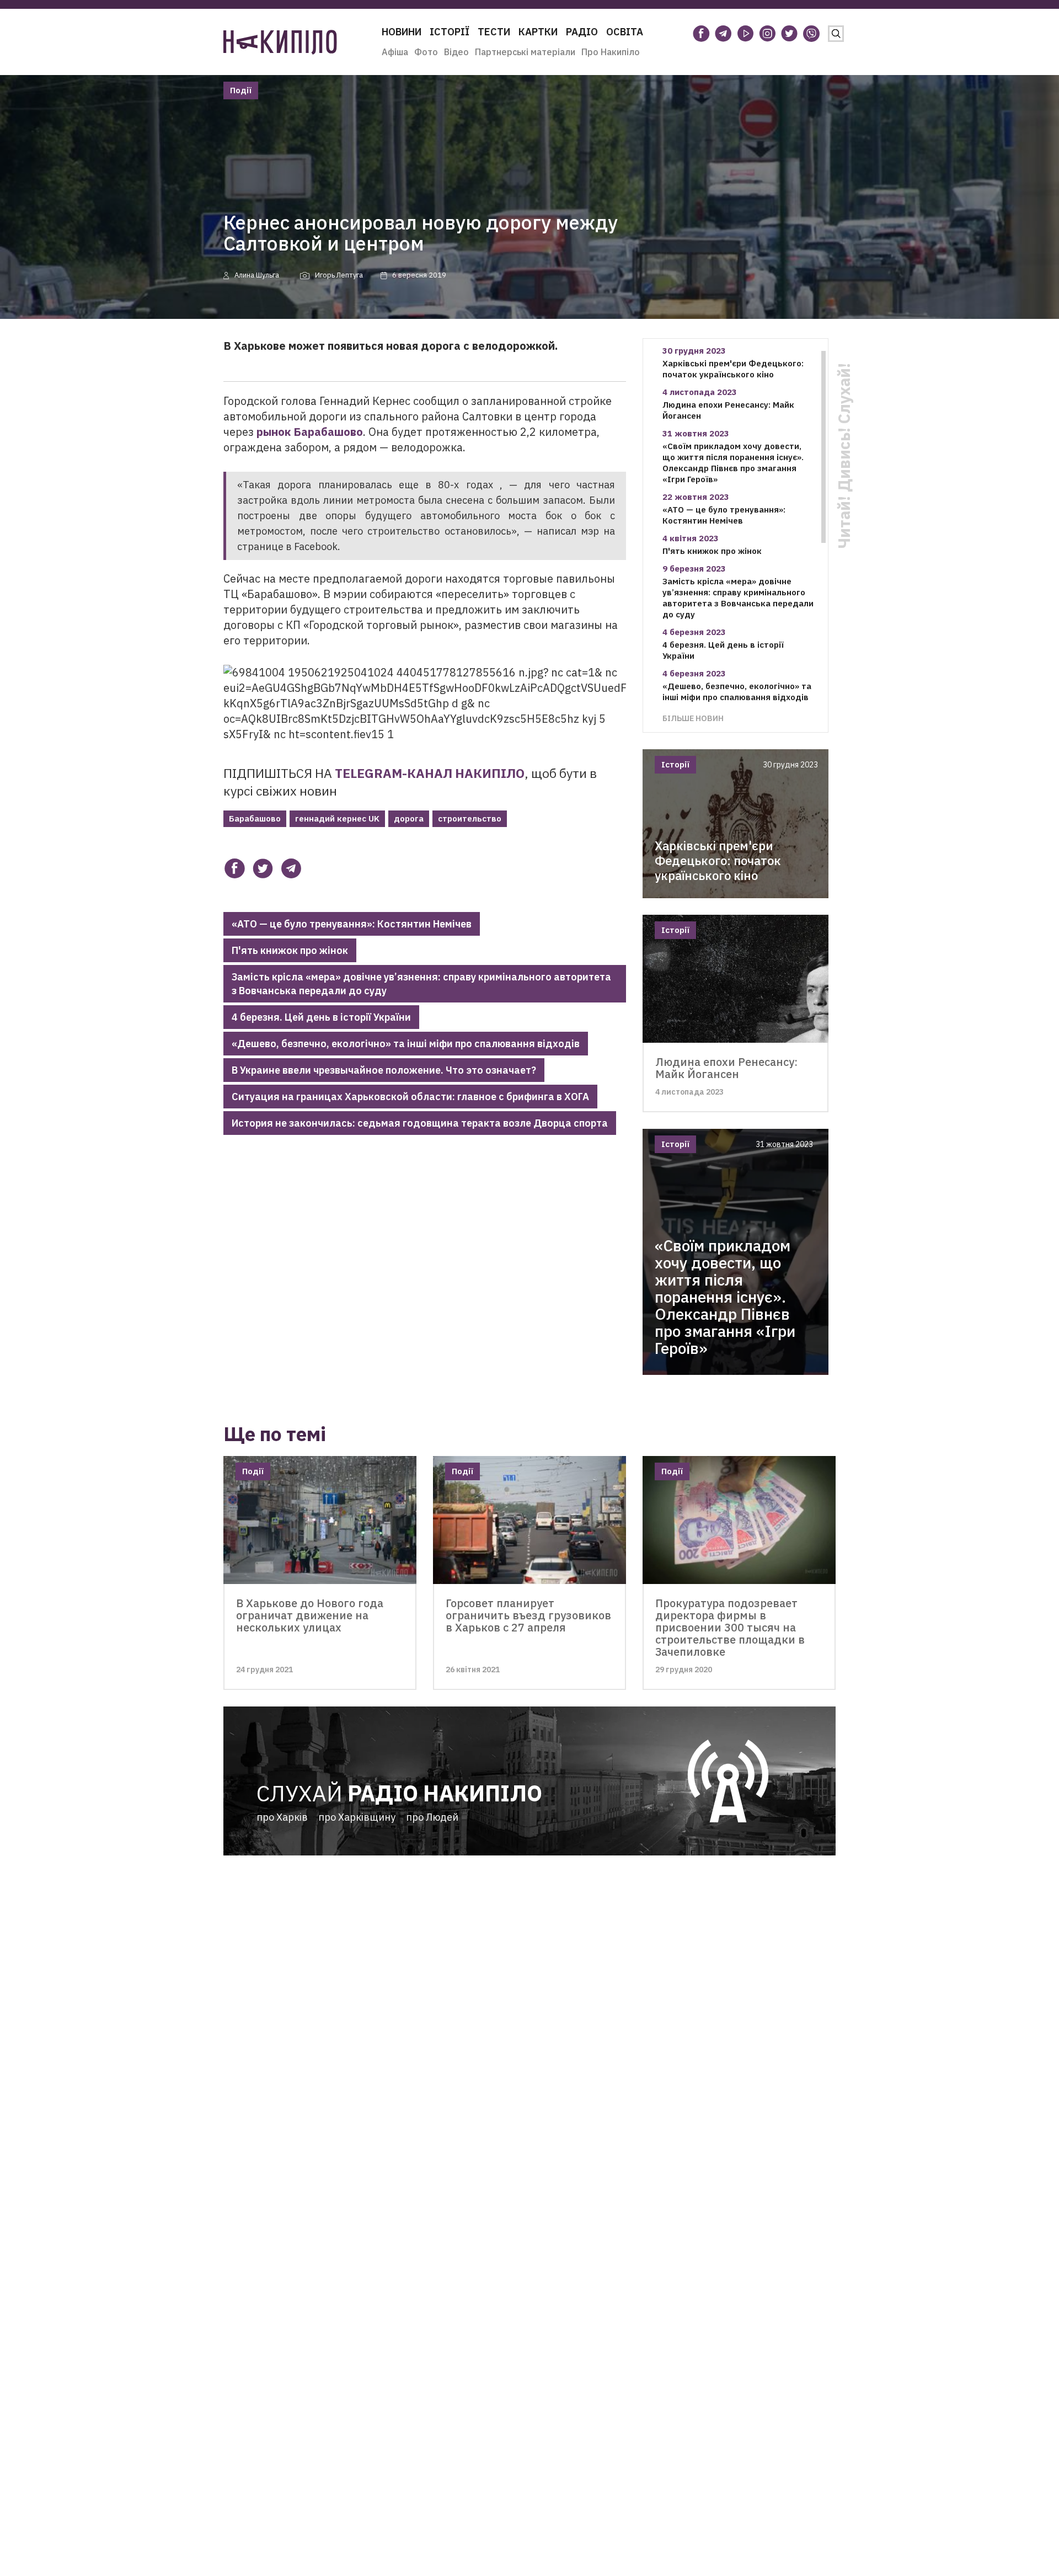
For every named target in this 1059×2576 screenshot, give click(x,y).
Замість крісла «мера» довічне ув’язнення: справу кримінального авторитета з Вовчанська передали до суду (421, 984)
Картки (538, 32)
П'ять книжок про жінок (290, 950)
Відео (456, 52)
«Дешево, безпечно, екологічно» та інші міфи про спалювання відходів (406, 1044)
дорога (409, 818)
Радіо (582, 32)
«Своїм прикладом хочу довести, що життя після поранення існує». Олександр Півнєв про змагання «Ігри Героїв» (733, 463)
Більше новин (693, 718)
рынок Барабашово (310, 432)
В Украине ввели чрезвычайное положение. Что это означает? (384, 1070)
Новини (402, 32)
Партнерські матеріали (525, 52)
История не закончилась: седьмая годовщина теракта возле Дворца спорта (420, 1123)
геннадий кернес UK (337, 818)
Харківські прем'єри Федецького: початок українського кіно (733, 369)
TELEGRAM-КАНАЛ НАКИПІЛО (430, 773)
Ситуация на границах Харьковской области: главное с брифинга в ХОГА (410, 1097)
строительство (470, 818)
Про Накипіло (611, 52)
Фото (426, 52)
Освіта (625, 32)
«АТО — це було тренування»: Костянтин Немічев (352, 924)
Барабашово (255, 818)
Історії (450, 32)
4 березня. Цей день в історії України (321, 1017)
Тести (494, 32)
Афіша (395, 52)
